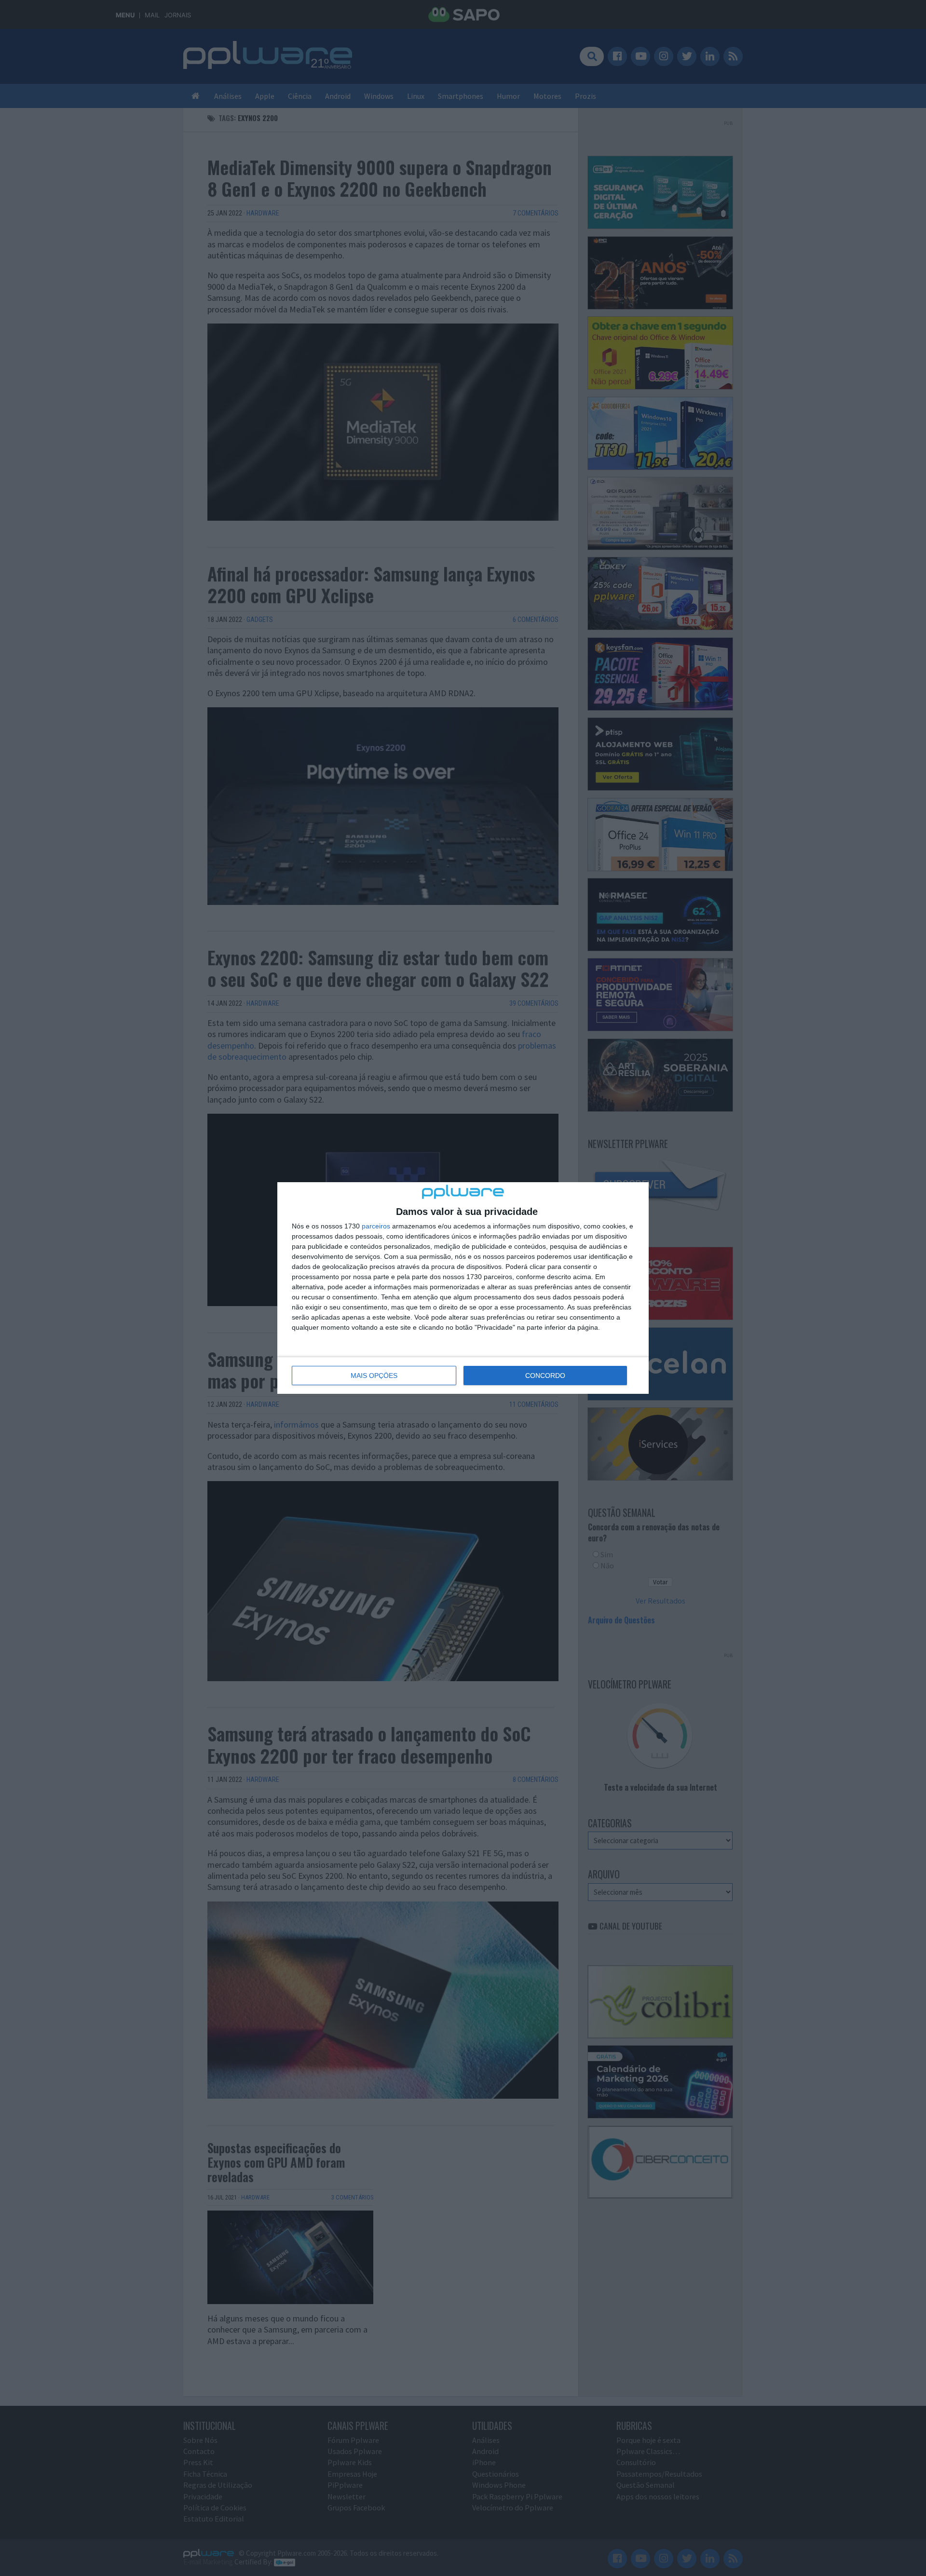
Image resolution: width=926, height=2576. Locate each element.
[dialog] (463, 1288)
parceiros (376, 1226)
